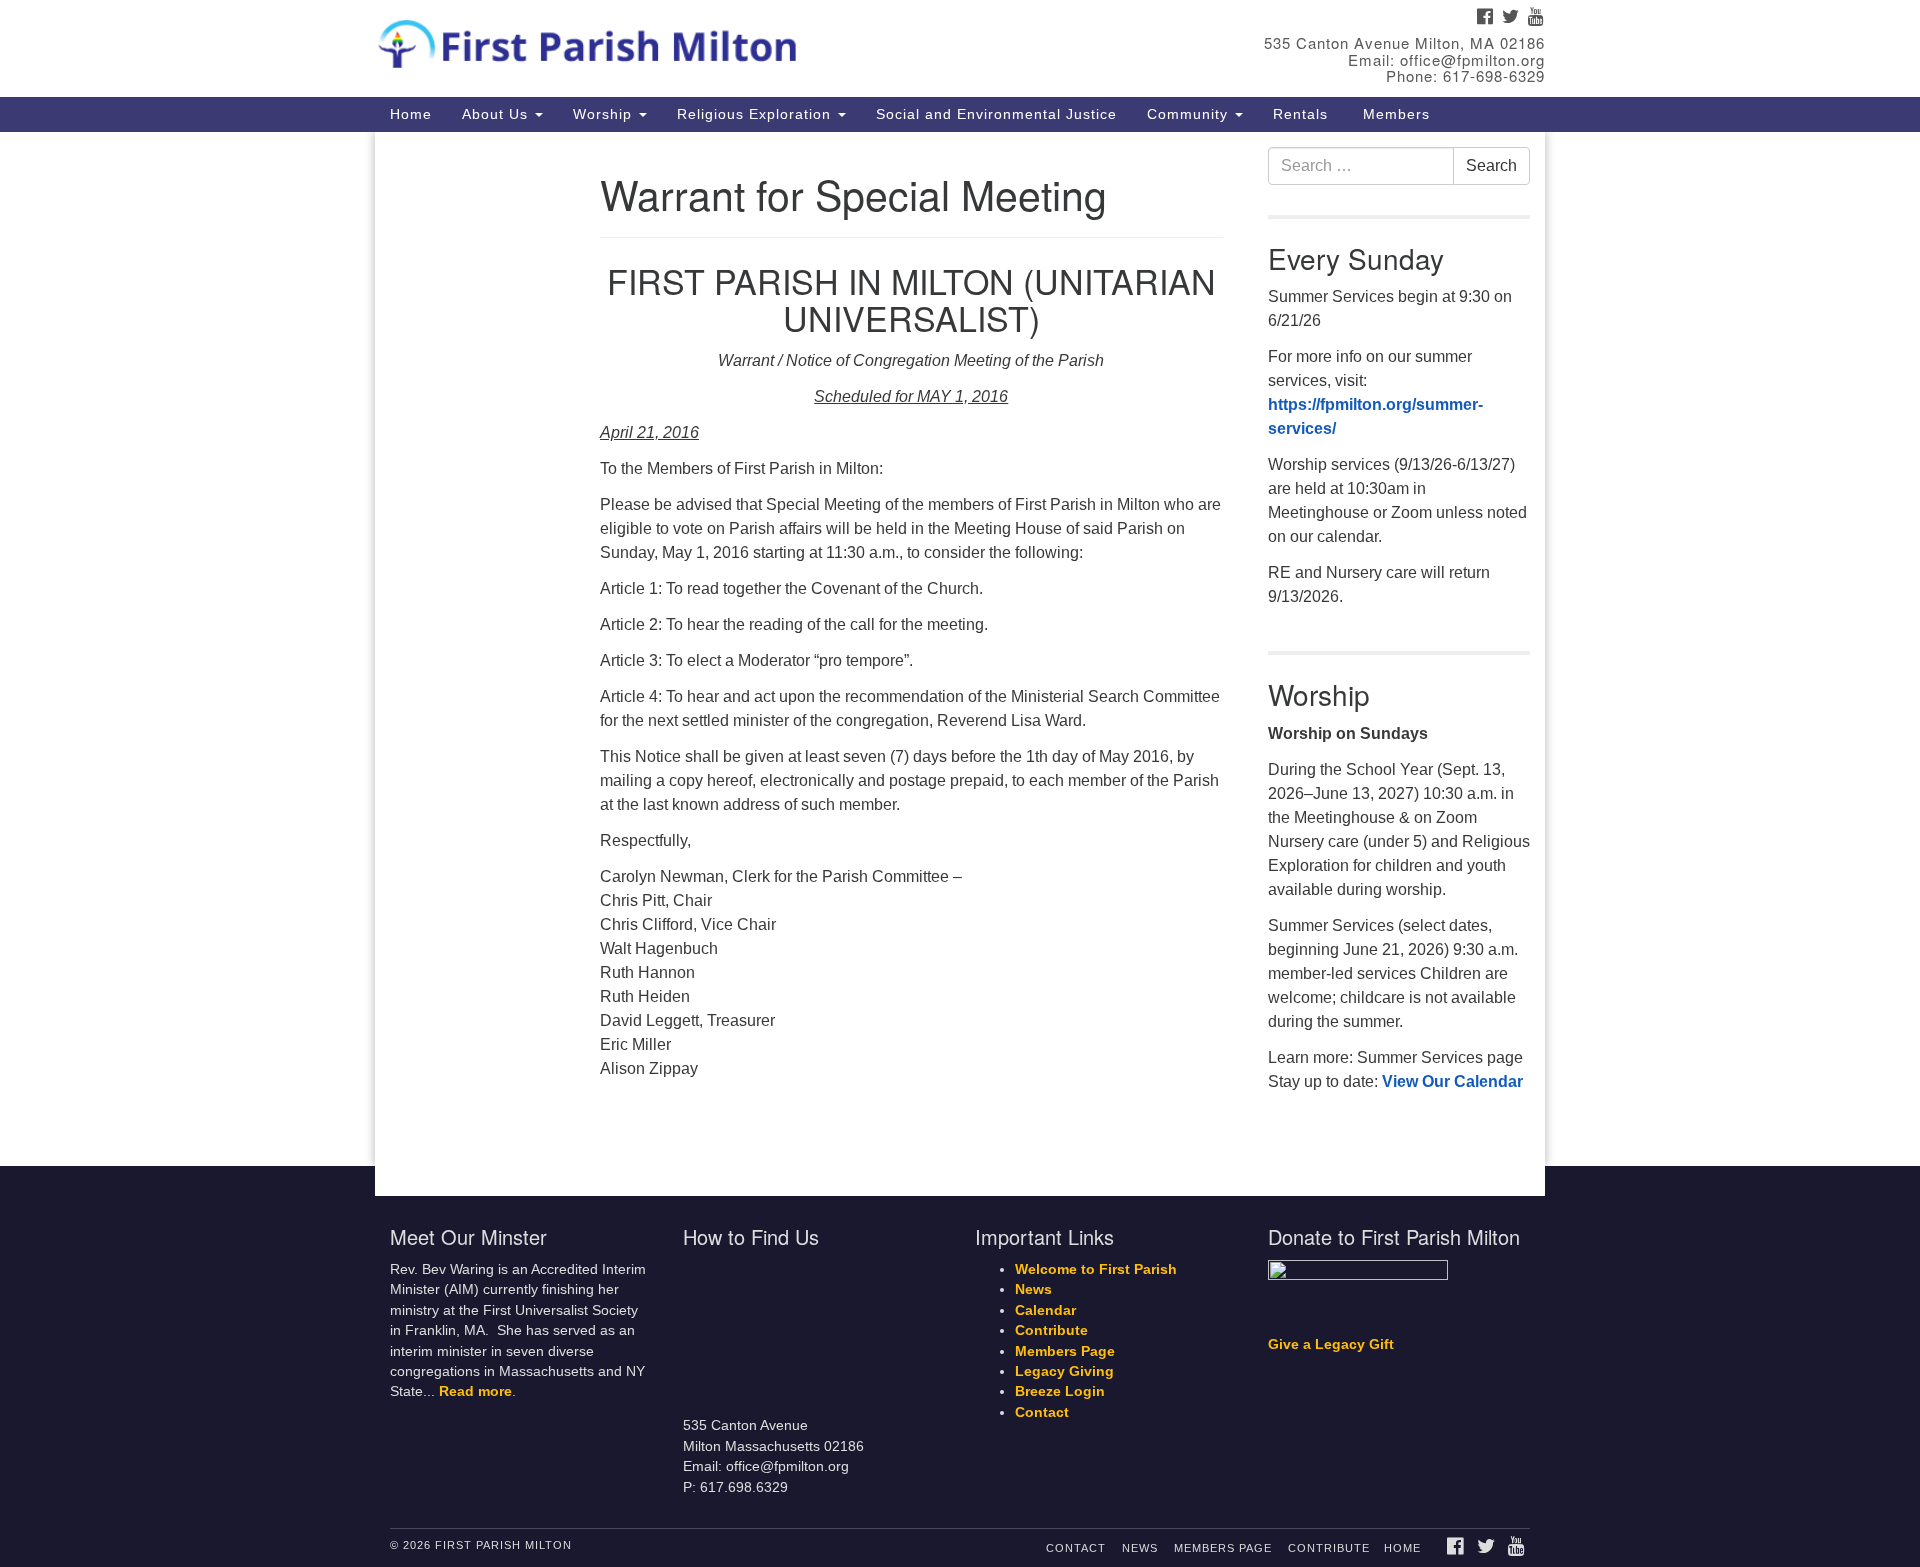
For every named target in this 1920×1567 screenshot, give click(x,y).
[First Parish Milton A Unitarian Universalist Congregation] (716, 40)
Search (1491, 165)
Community (1190, 114)
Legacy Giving (1064, 1371)
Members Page (1065, 1351)
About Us (497, 114)
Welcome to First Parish (1096, 1269)
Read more (475, 1391)
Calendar (1045, 1310)
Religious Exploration (756, 114)
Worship (605, 114)
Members (1394, 114)
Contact (1042, 1412)
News (1033, 1289)
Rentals (1300, 114)
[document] (960, 649)
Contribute (1051, 1330)
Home (411, 114)
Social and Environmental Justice (996, 114)
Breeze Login (1060, 1391)
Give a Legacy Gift (1331, 1344)
